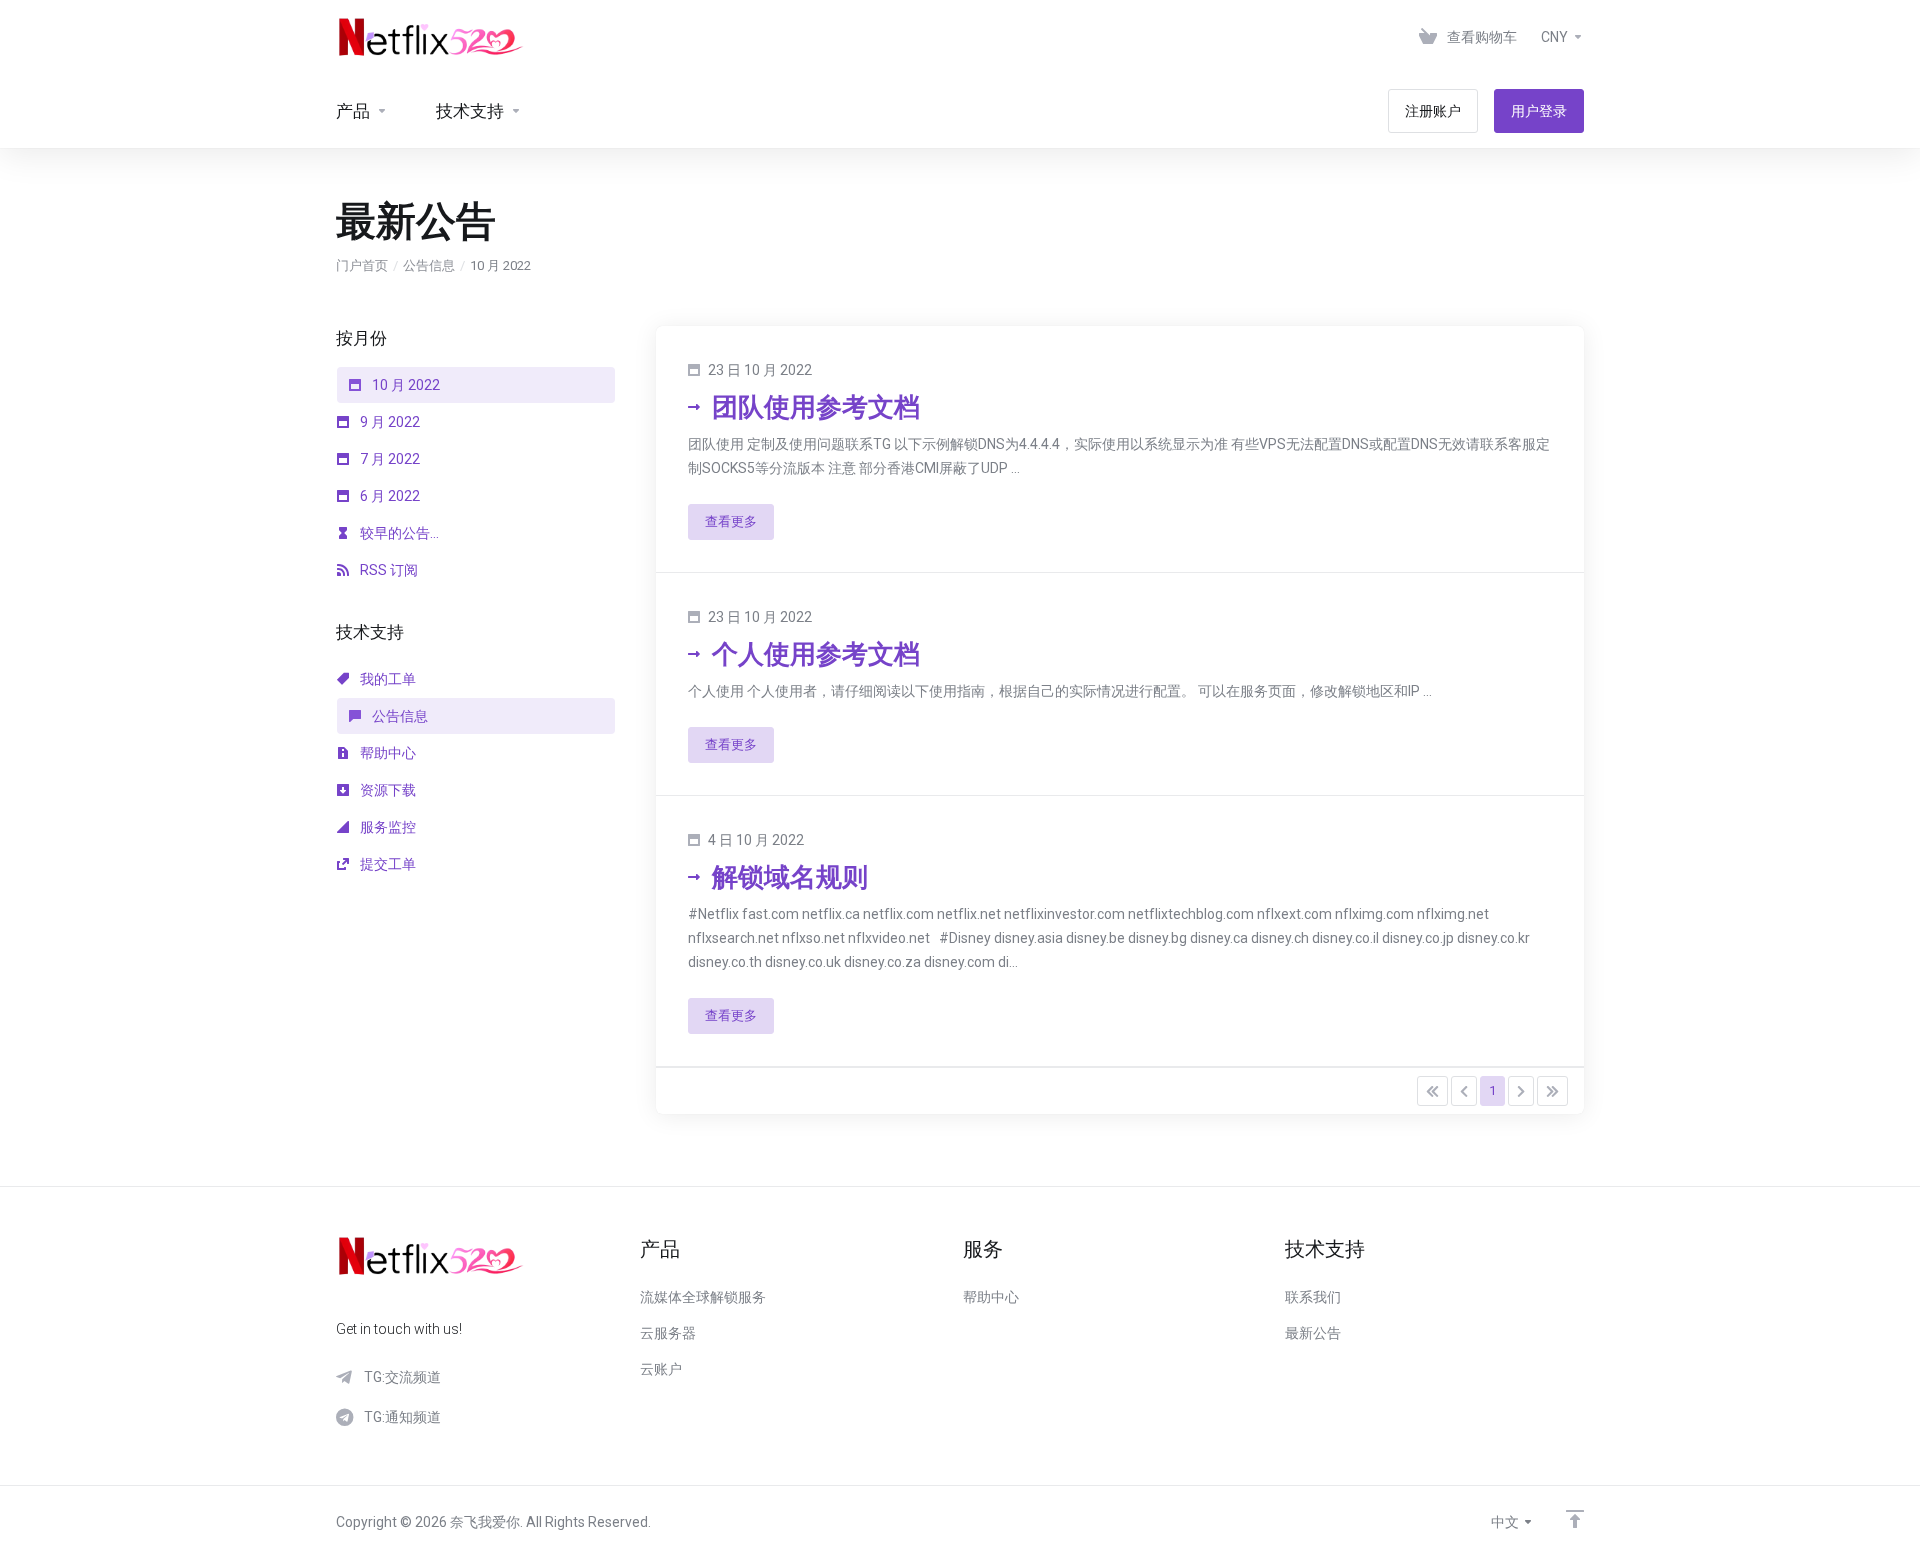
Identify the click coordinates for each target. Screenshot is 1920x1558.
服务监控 (386, 827)
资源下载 (386, 790)
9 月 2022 (388, 422)
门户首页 (362, 265)
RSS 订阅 (387, 570)
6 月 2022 (388, 496)
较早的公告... (398, 533)
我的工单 (386, 679)
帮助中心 (386, 753)
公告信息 (429, 265)
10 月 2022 (404, 385)
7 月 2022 (388, 459)
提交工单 (386, 864)
